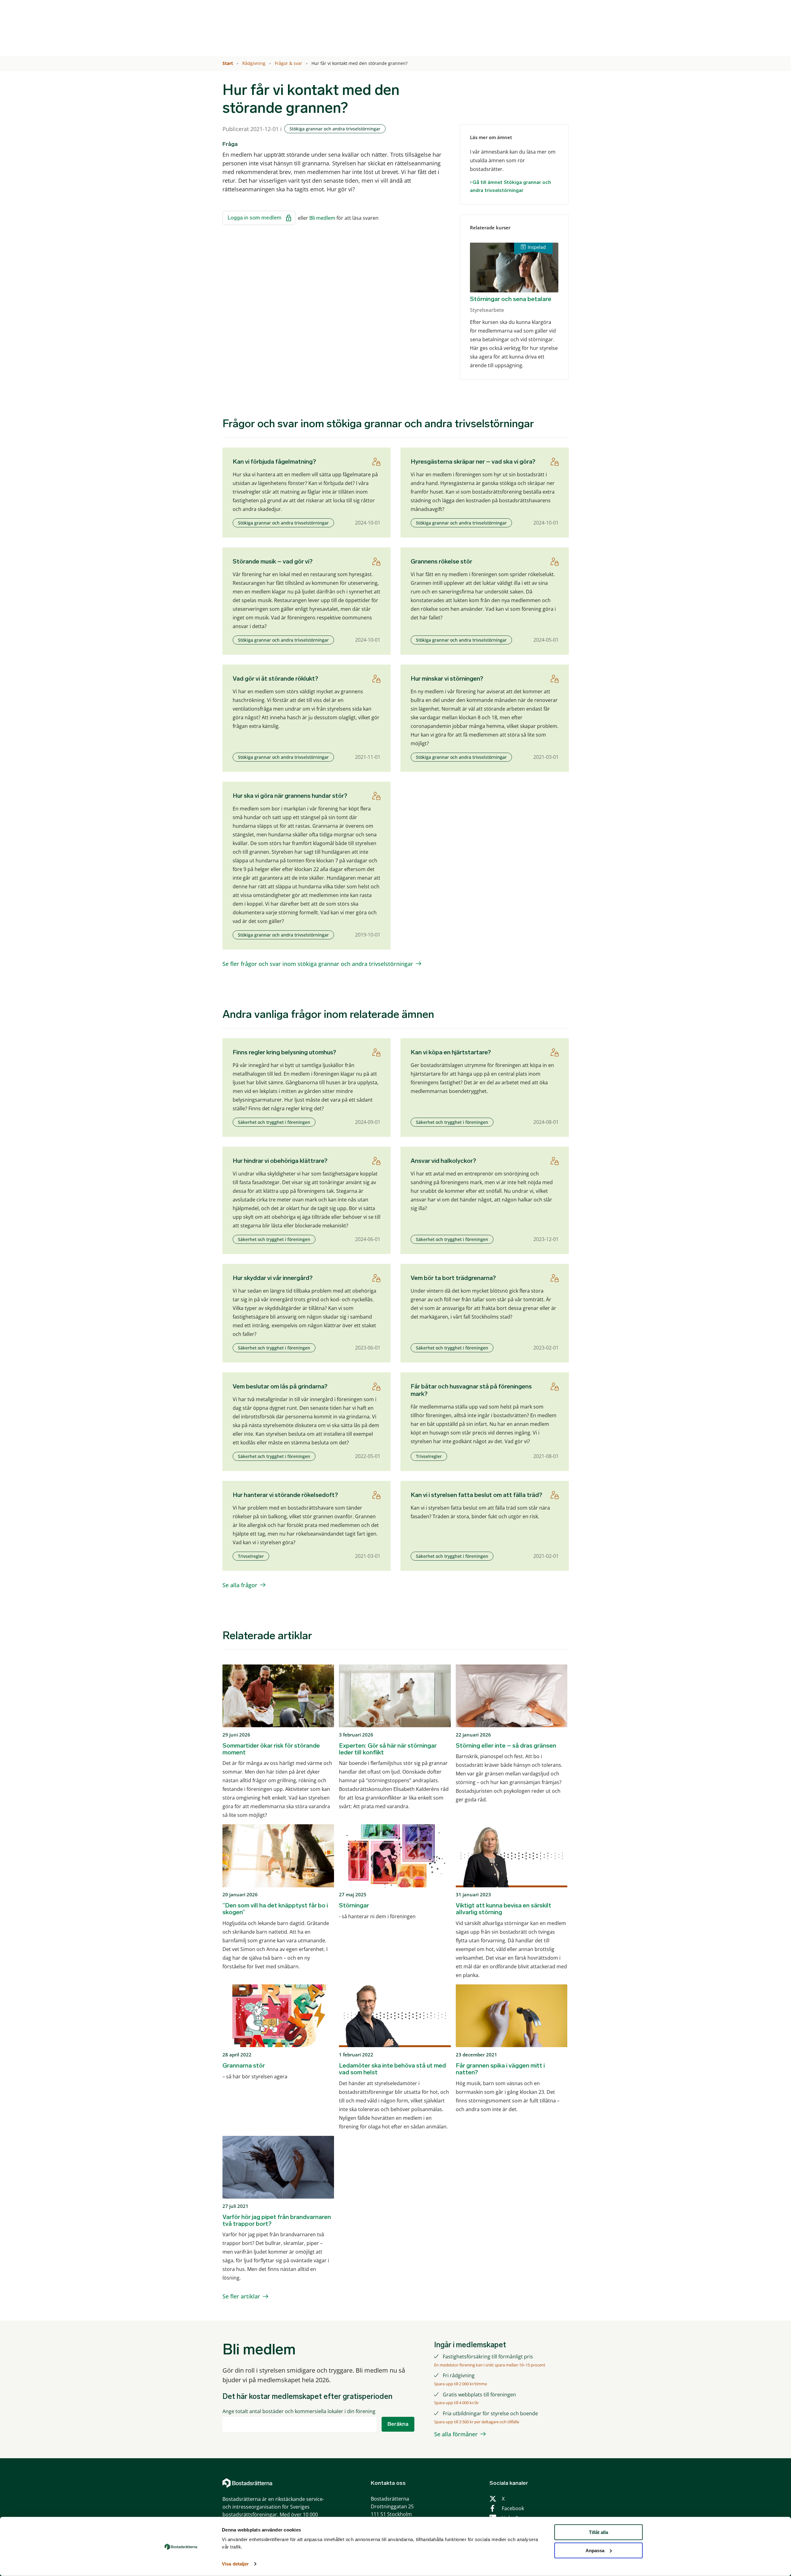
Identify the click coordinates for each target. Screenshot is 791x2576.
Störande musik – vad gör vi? (273, 561)
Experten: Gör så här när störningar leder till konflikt (388, 1749)
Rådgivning (254, 63)
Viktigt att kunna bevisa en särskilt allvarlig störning (503, 1909)
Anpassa (595, 2550)
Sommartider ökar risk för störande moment (271, 1749)
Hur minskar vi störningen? (447, 678)
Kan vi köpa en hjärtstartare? (451, 1052)
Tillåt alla (599, 2532)
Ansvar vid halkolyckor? (443, 1161)
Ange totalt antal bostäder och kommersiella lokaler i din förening (299, 2411)
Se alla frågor (240, 1585)
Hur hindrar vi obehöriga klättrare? (280, 1161)
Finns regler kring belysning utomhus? (284, 1052)
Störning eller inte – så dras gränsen (506, 1745)
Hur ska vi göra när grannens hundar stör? (290, 796)
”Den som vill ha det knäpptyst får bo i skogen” (275, 1909)
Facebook (513, 2508)
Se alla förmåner (456, 2434)
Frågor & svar (289, 63)
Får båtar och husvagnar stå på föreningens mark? (471, 1390)
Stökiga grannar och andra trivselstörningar (335, 129)
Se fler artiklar (241, 2296)
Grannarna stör (244, 2065)
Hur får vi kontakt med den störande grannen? (360, 63)
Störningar (354, 1905)
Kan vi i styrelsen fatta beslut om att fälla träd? (476, 1495)
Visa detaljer (235, 2564)
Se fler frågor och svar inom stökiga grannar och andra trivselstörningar (318, 964)
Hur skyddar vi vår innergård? (273, 1278)
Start (228, 63)
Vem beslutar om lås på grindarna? (280, 1386)
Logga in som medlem (255, 218)
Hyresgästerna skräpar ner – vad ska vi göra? (473, 461)
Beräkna (398, 2424)
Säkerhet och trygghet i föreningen (274, 1122)
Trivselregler (429, 1456)
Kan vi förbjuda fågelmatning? (274, 461)
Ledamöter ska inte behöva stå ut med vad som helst (392, 2069)
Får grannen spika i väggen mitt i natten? (500, 2069)
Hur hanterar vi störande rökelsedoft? (285, 1495)
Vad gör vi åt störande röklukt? (275, 678)
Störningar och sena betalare (511, 299)
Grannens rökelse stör (441, 561)
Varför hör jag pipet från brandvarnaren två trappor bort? (277, 2220)
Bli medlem (322, 218)
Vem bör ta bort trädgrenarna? (453, 1278)
